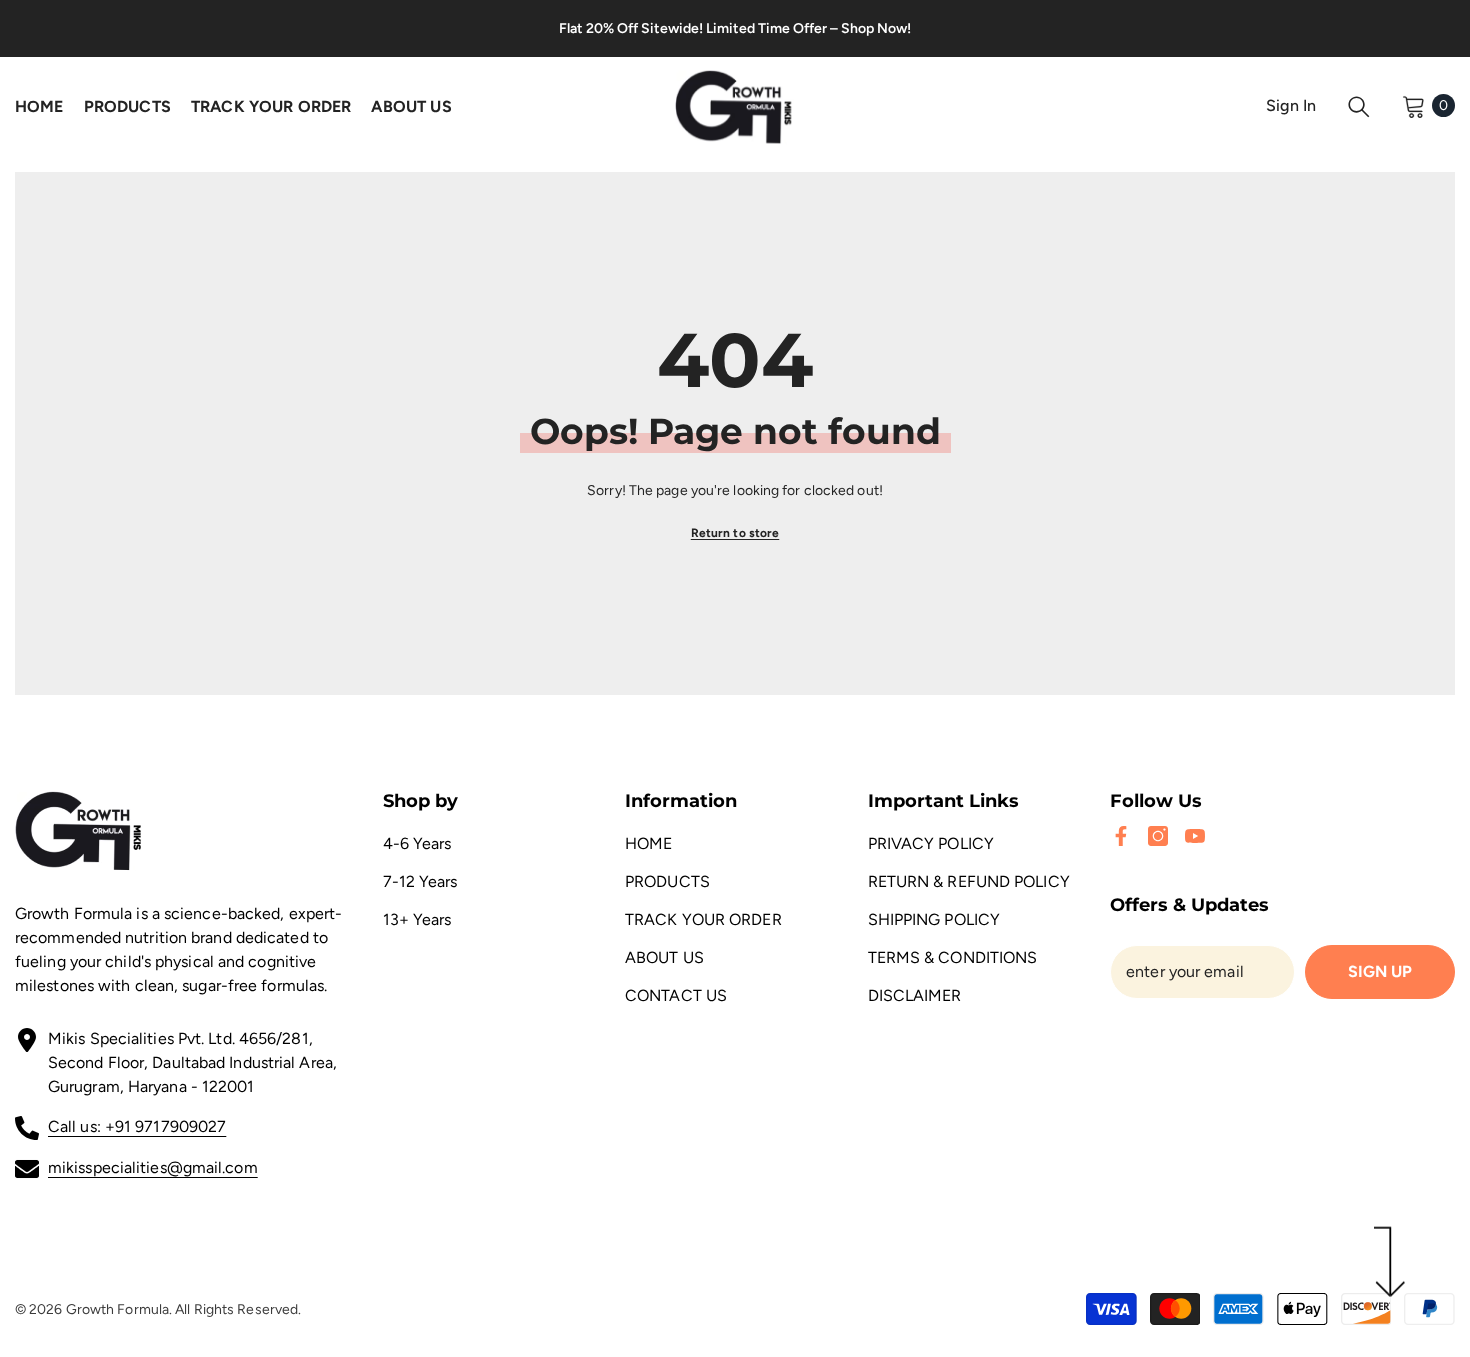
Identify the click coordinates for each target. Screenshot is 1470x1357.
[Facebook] (1121, 836)
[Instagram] (1158, 836)
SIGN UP (1380, 971)
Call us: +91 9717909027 (137, 1126)
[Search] (1359, 106)
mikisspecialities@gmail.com (153, 1167)
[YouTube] (1195, 836)
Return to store (735, 533)
